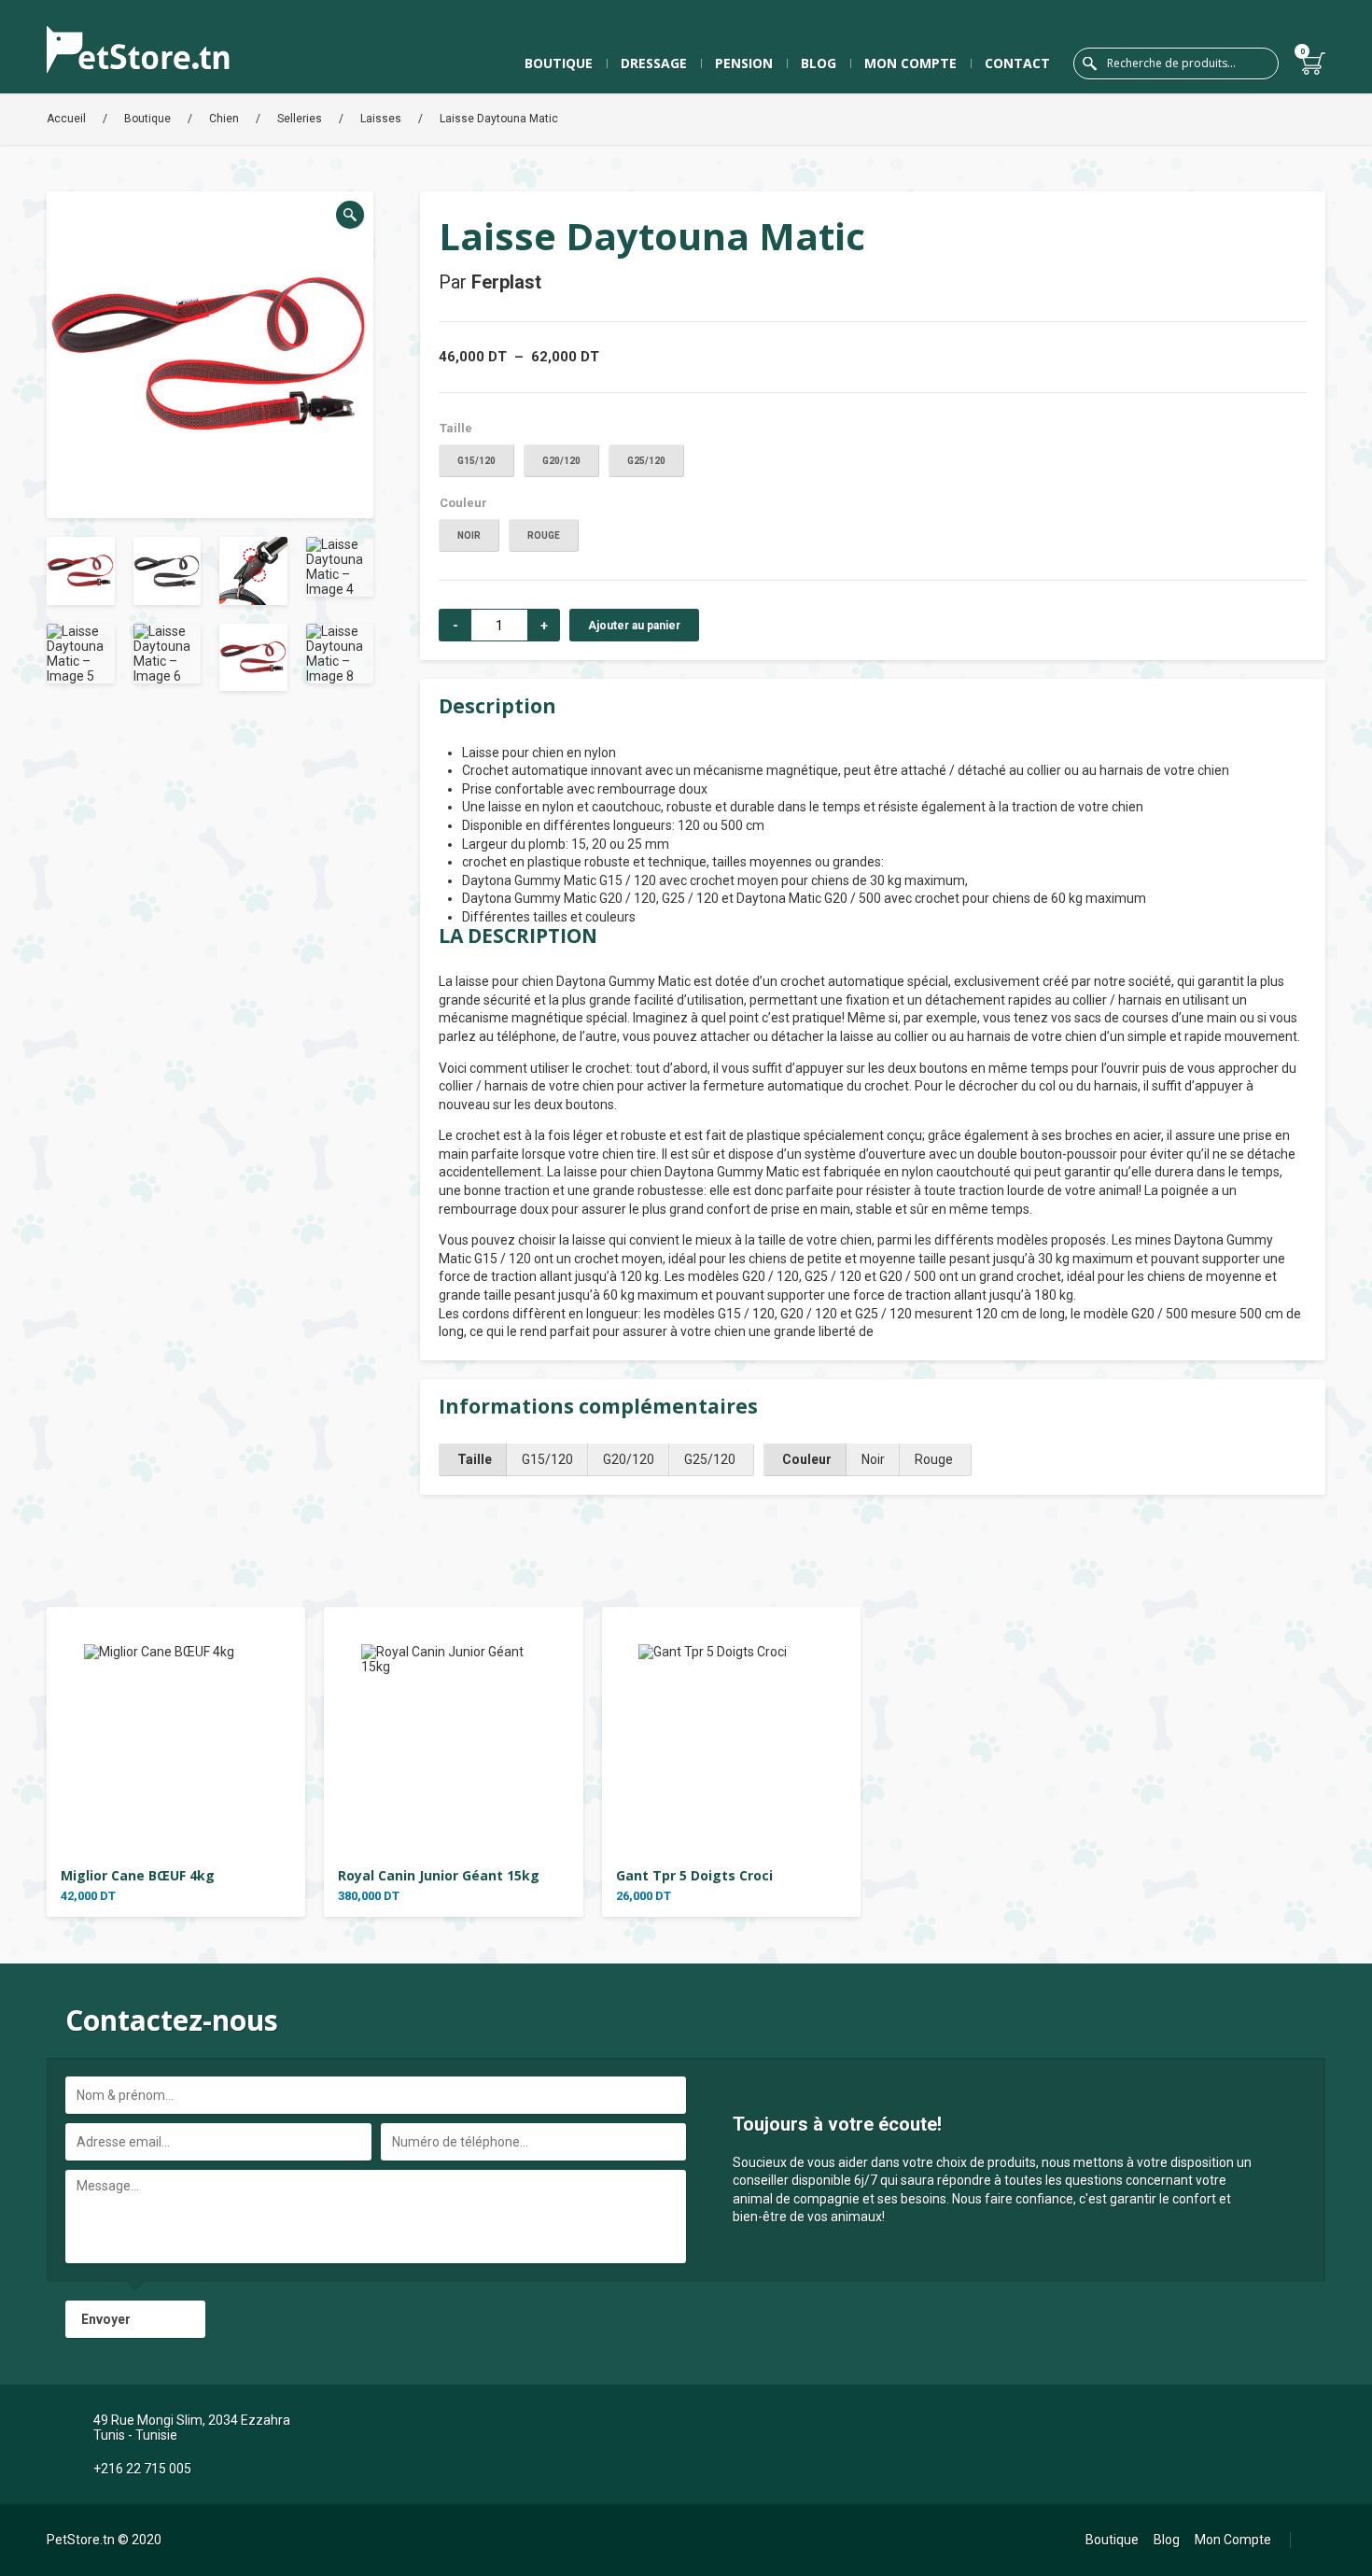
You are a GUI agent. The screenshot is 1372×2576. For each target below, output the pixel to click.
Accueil (66, 119)
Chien (224, 119)
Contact (1017, 63)
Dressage (654, 63)
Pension (744, 63)
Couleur (463, 503)
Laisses (381, 119)
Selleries (300, 119)
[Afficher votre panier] (1314, 63)
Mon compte (910, 63)
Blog (819, 63)
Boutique (559, 63)
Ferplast (506, 282)
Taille (456, 428)
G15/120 (476, 461)
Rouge (544, 535)
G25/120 (646, 461)
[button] (350, 215)
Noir (469, 535)
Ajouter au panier (634, 626)
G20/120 (561, 461)
